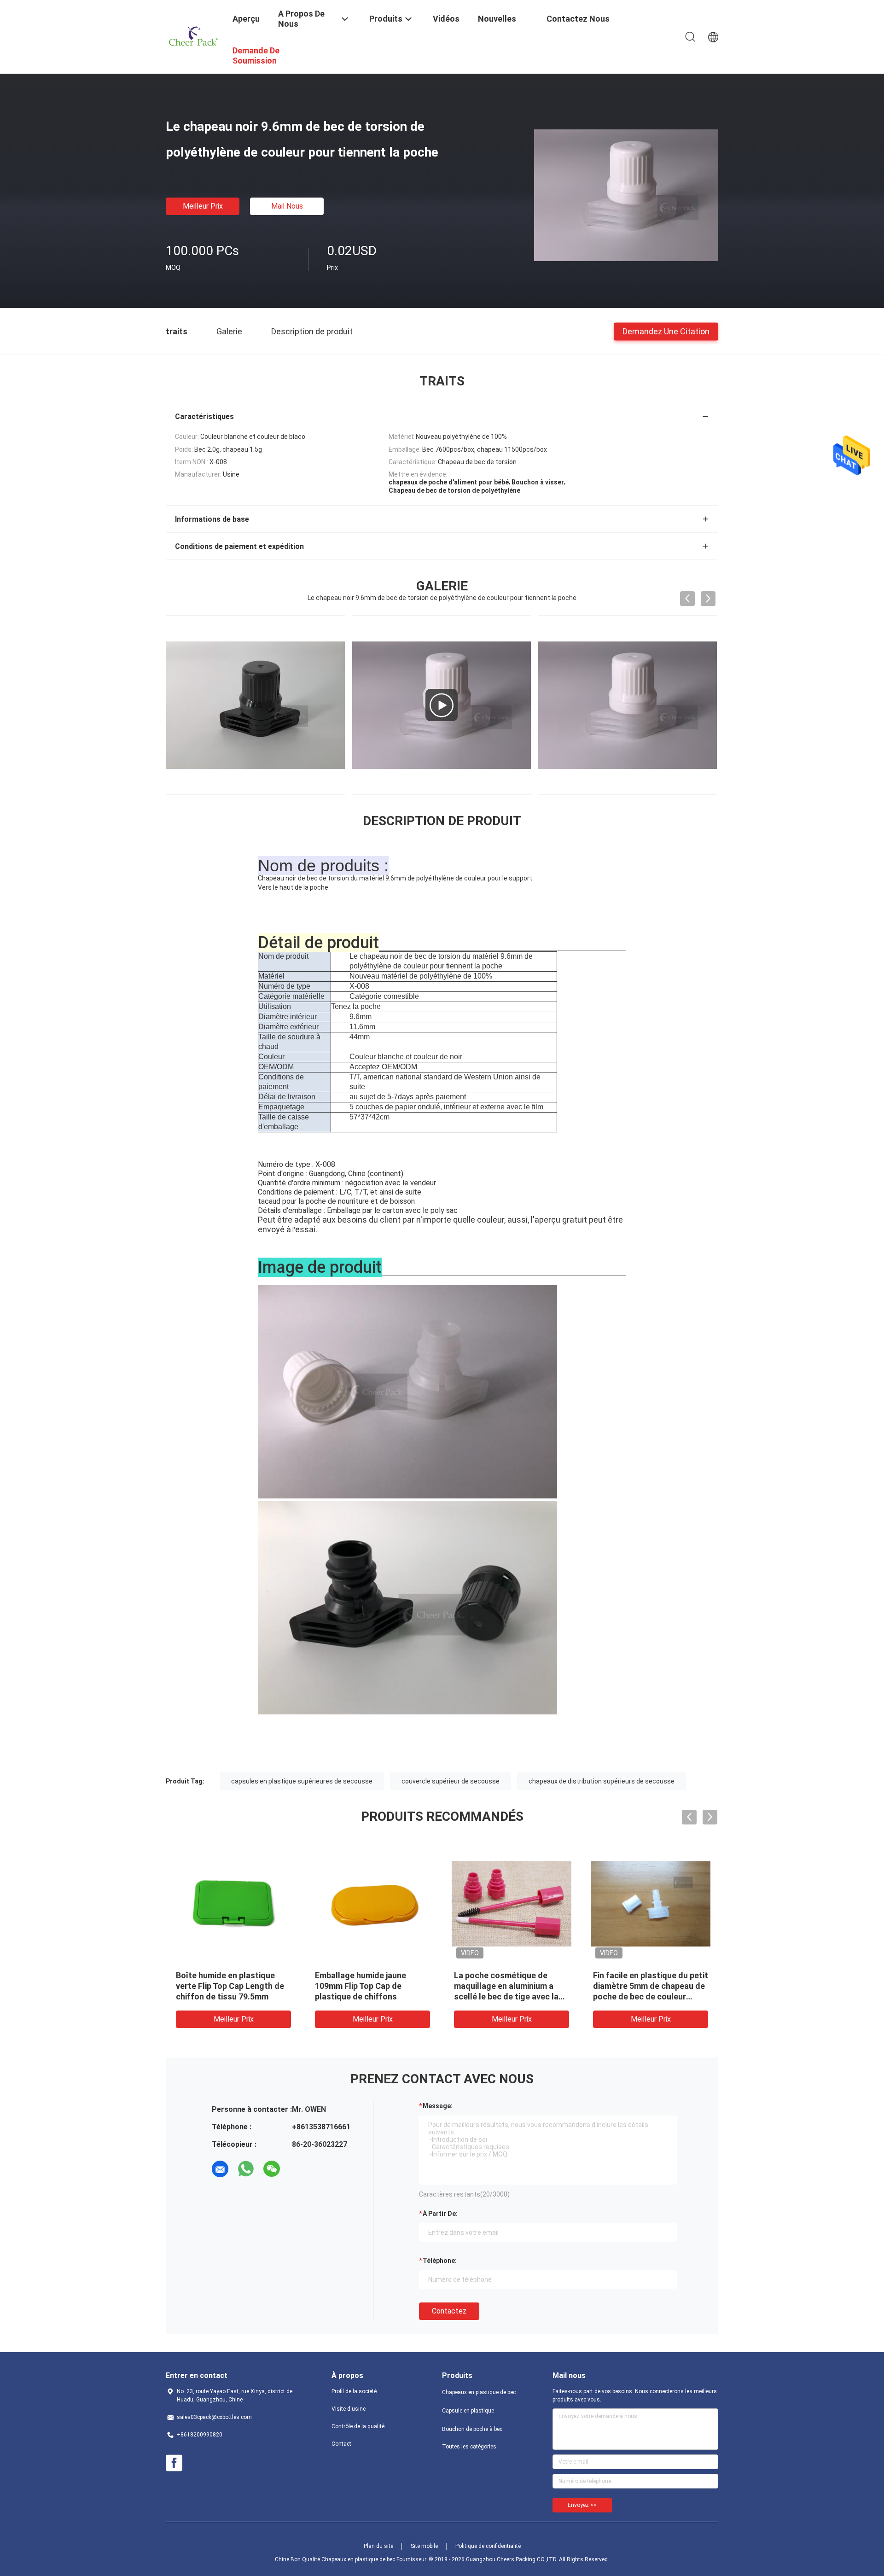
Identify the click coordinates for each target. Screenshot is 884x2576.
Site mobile (424, 2546)
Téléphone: (440, 2261)
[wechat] (272, 2169)
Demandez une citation (666, 331)
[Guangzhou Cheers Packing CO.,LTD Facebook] (174, 2463)
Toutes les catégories (469, 2447)
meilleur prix (203, 206)
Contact (341, 2444)
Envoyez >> (582, 2505)
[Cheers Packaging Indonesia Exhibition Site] (442, 705)
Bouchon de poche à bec (472, 2429)
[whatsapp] (246, 2169)
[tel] (297, 2169)
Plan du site (378, 2546)
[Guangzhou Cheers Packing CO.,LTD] (193, 36)
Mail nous (287, 206)
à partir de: (440, 2214)
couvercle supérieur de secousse (451, 1781)
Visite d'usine (349, 2409)
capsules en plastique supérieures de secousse (302, 1781)
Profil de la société (354, 2391)
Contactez (449, 2311)
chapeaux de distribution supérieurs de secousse (602, 1781)
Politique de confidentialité (488, 2546)
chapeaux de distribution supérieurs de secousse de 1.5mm (505, 1986)
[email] (220, 2169)
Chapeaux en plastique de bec (479, 2392)
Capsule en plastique (468, 2411)
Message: (438, 2106)
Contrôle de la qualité (358, 2426)
